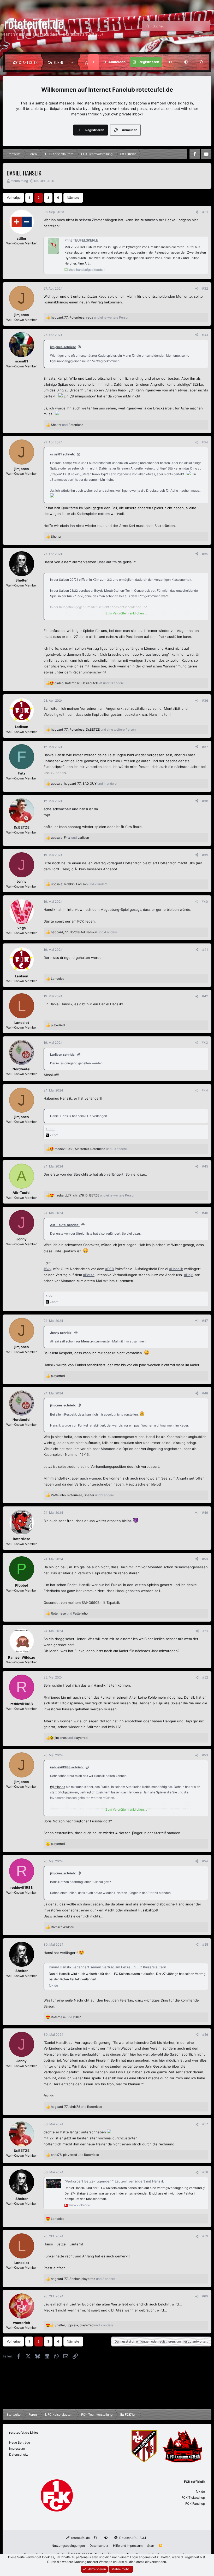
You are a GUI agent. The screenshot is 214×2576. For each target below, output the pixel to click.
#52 (205, 1677)
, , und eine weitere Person (90, 317)
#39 (205, 855)
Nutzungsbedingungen (68, 2546)
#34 (205, 442)
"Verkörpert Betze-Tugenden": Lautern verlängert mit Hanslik (114, 2181)
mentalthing (19, 181)
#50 (205, 1559)
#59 (205, 2236)
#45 (205, 1166)
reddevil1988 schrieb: (67, 1767)
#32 (205, 288)
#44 (205, 1090)
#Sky (47, 1269)
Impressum (17, 2448)
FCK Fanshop (195, 2504)
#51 (205, 1631)
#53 (205, 1755)
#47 (205, 1321)
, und (70, 838)
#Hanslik (176, 1269)
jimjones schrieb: (63, 347)
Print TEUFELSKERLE (81, 240)
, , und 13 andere (89, 683)
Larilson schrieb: (63, 1055)
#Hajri (189, 1275)
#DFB (109, 1269)
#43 (205, 1043)
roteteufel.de (80, 2538)
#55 (205, 1944)
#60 (205, 2296)
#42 (205, 996)
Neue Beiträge (20, 2442)
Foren (58, 62)
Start (151, 2546)
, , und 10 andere (91, 1149)
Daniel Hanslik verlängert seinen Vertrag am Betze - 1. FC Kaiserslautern (108, 1967)
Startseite (28, 62)
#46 (205, 1213)
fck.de (200, 2492)
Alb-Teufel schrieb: (65, 1225)
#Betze (89, 1275)
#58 (205, 2172)
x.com (50, 1129)
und (67, 425)
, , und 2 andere (79, 884)
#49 (205, 1513)
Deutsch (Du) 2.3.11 (133, 2538)
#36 (205, 700)
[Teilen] (197, 212)
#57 (205, 2124)
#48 (205, 1393)
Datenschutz (19, 2454)
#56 (205, 2035)
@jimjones (52, 1697)
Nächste (73, 198)
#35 (205, 554)
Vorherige (14, 198)
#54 (205, 1861)
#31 (205, 212)
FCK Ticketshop (193, 2498)
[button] (74, 62)
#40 (205, 902)
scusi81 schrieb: (63, 454)
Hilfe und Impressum (128, 2546)
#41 (205, 950)
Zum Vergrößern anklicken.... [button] (126, 613)
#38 (205, 801)
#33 (205, 335)
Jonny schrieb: (61, 1333)
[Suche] (201, 62)
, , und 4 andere (84, 784)
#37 (205, 747)
